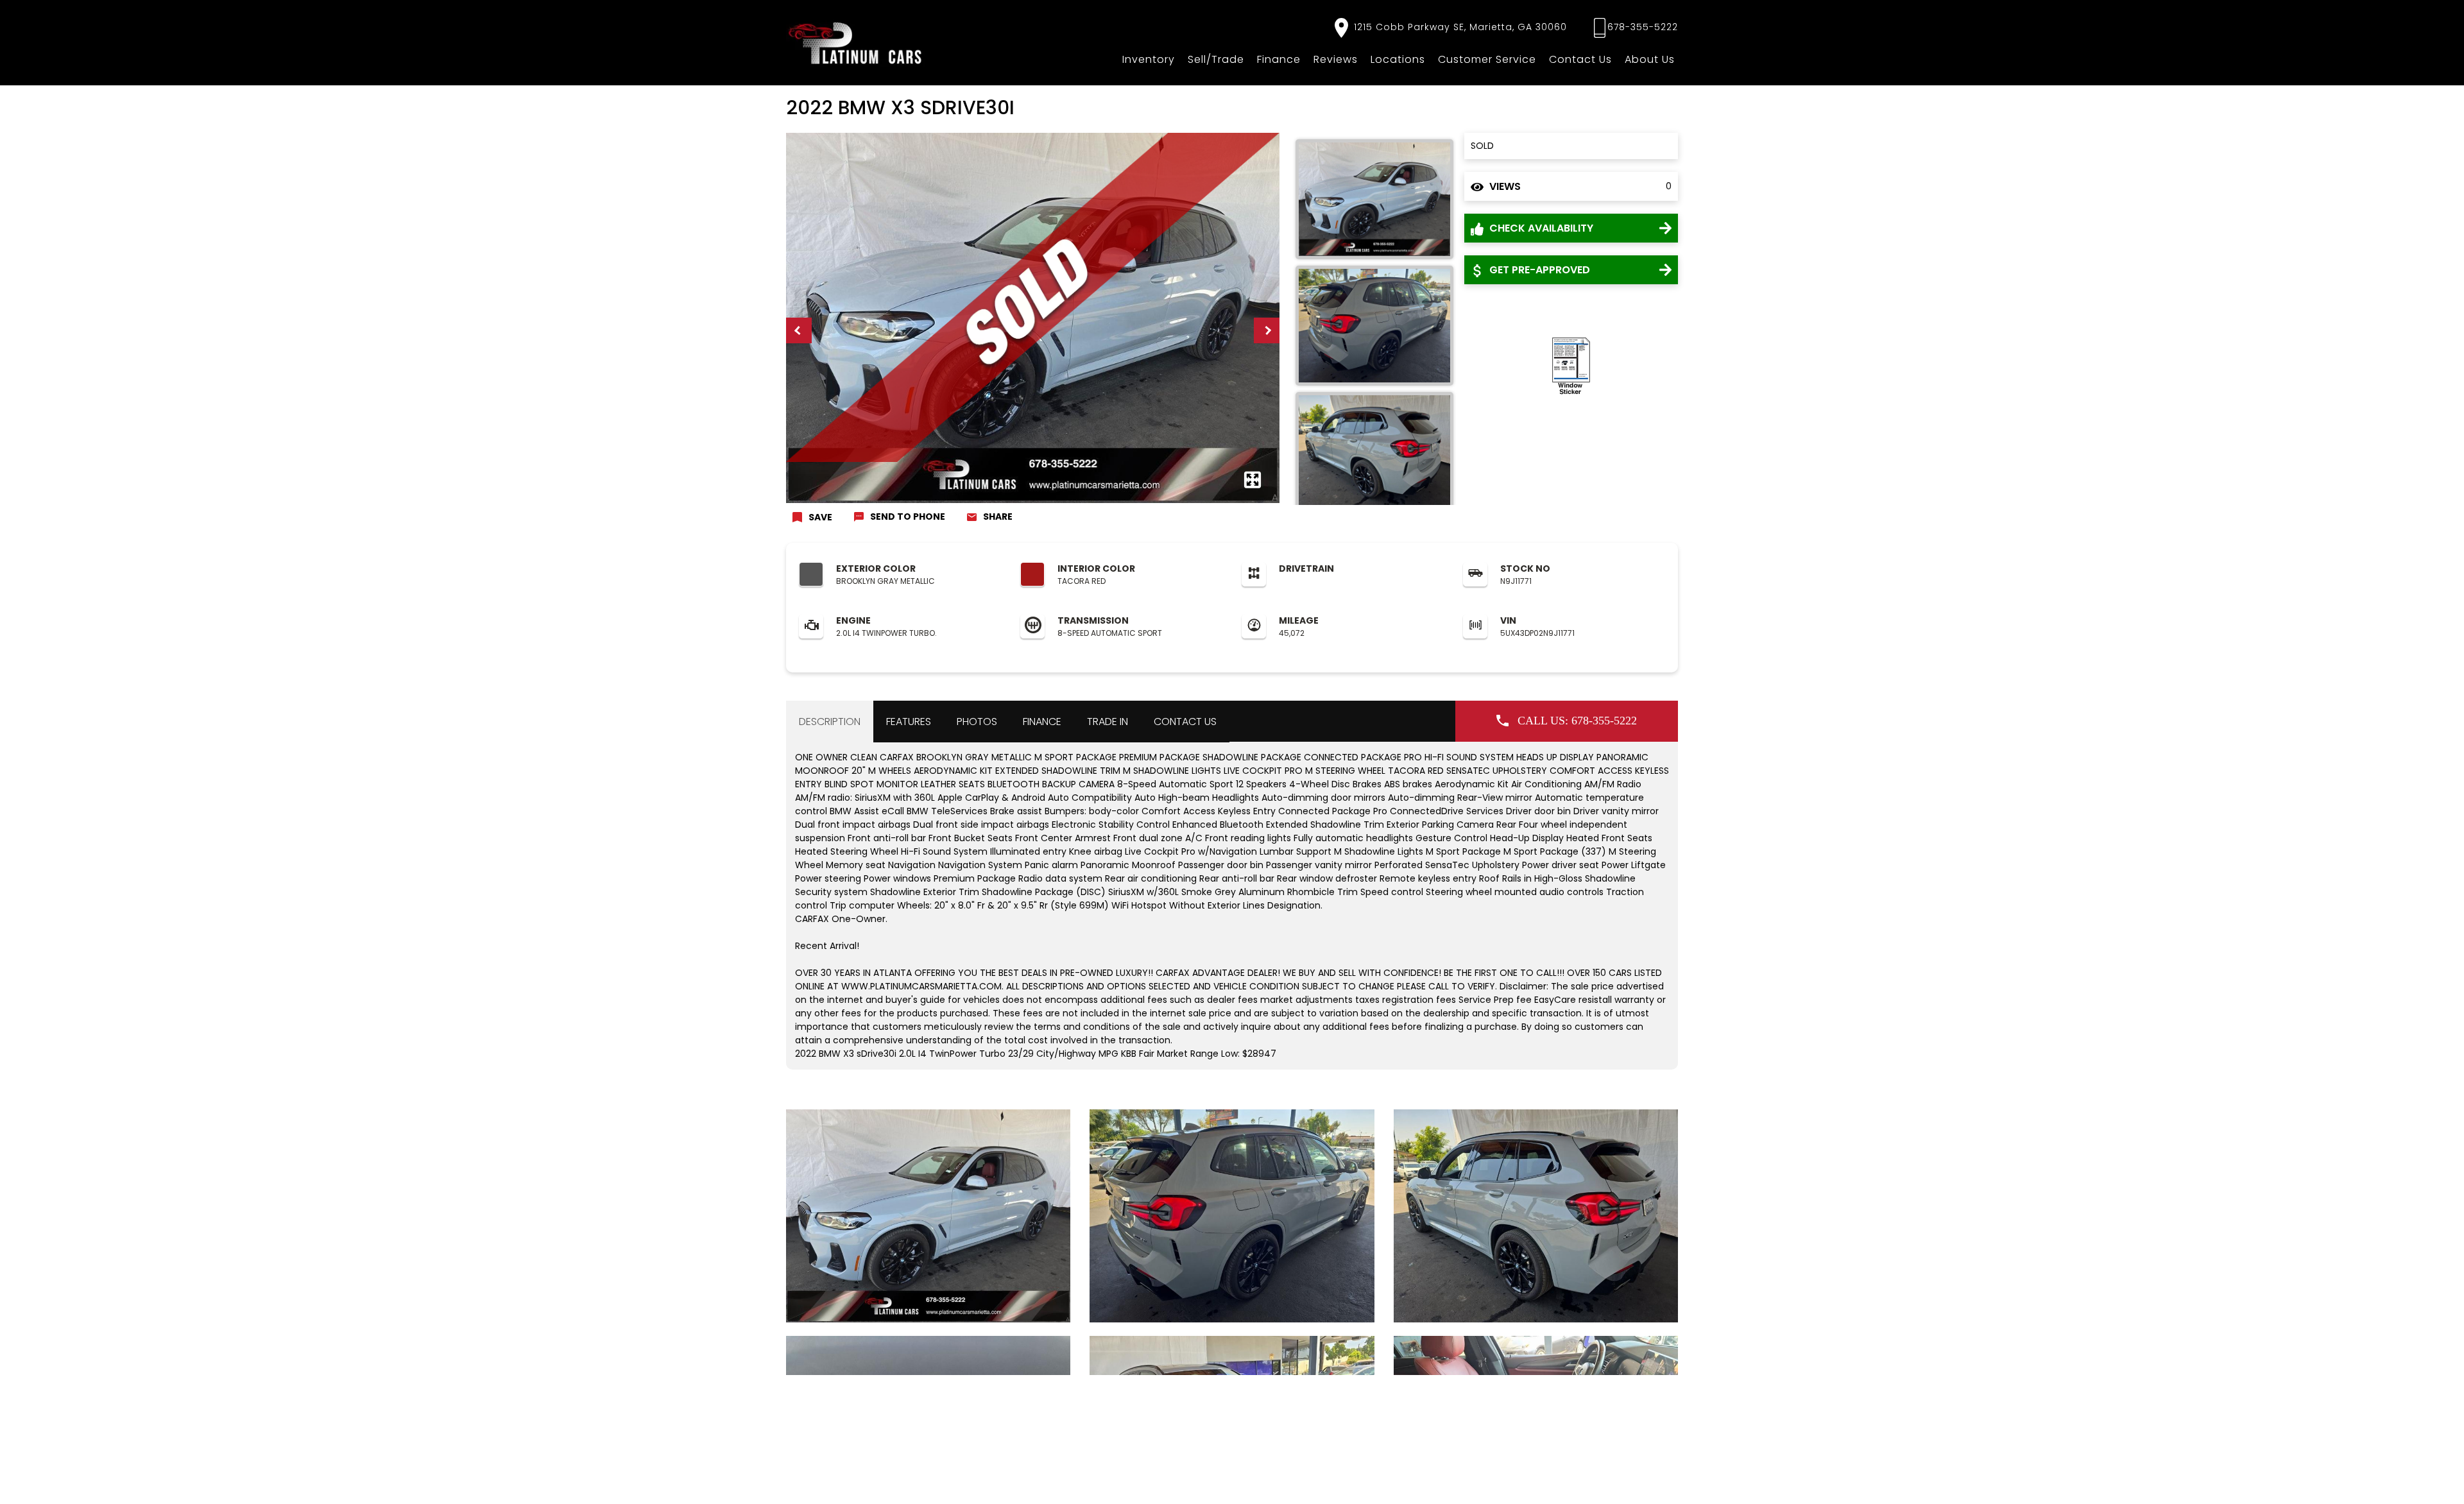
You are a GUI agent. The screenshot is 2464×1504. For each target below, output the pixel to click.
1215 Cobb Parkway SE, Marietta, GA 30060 (1459, 27)
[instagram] (1249, 1388)
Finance (1279, 59)
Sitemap (1131, 1482)
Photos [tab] (977, 722)
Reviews (1336, 59)
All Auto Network (1647, 1482)
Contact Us (1580, 59)
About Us (1650, 59)
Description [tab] (830, 722)
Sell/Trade (1216, 59)
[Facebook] (1287, 1389)
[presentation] (799, 330)
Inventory (1149, 59)
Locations (1398, 59)
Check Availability (1540, 228)
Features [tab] (909, 722)
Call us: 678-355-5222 (1577, 721)
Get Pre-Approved (1538, 270)
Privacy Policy (1014, 1482)
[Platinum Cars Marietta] (856, 43)
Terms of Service (1077, 1482)
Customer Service (1487, 59)
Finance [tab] (1042, 722)
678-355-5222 (1643, 27)
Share (998, 517)
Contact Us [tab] (1185, 722)
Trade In (1108, 722)
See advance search (2411, 1484)
